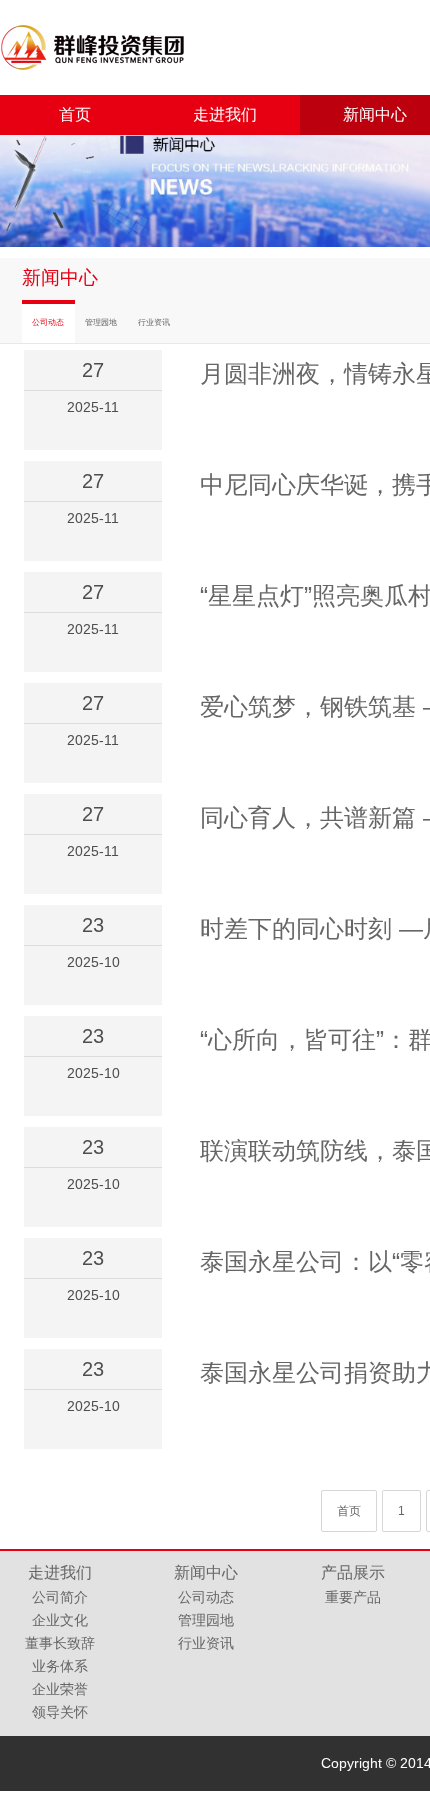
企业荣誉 (60, 1689)
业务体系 (60, 1666)
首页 (75, 114)
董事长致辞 (60, 1643)
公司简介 (60, 1597)
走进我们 (225, 114)
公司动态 (48, 322)
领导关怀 (60, 1712)
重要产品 (353, 1597)
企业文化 (60, 1620)
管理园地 (101, 322)
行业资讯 (154, 322)
